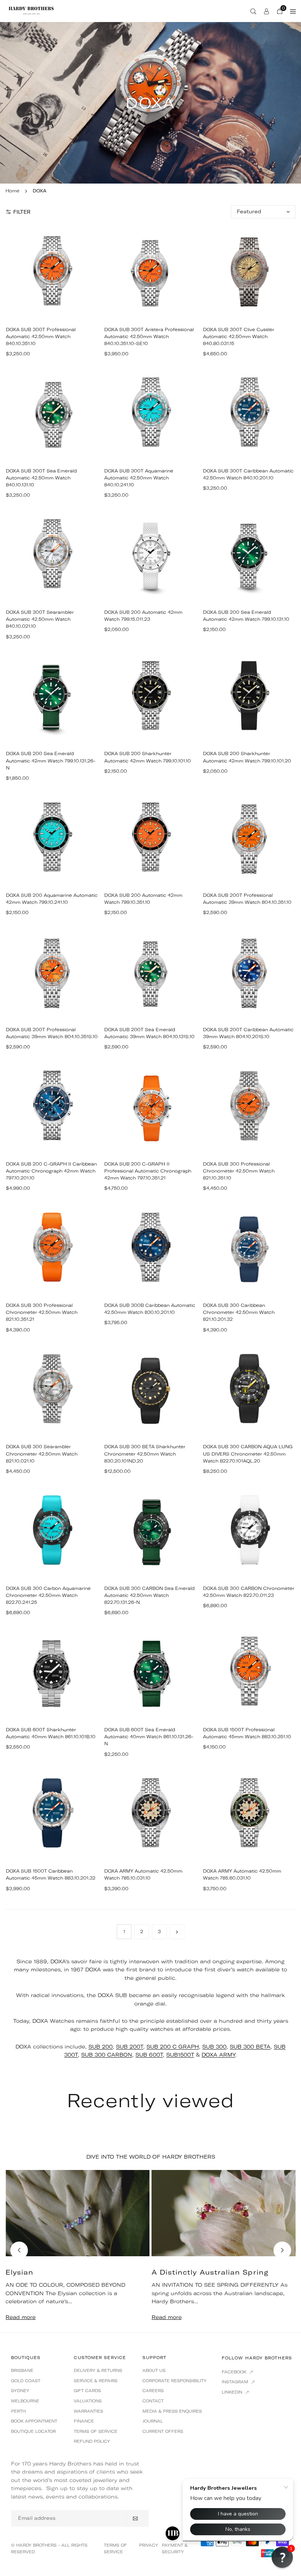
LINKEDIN (233, 2392)
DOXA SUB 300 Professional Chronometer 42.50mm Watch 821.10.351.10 (239, 1171)
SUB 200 (101, 2047)
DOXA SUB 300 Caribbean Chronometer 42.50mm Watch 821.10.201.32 (239, 1312)
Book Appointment (34, 2421)
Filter (22, 212)
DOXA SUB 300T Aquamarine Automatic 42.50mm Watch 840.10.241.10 (139, 478)
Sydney (20, 2391)
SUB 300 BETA (250, 2047)
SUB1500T (180, 2055)
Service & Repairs (96, 2381)
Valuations (88, 2401)
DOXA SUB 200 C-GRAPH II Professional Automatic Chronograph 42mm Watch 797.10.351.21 (148, 1171)
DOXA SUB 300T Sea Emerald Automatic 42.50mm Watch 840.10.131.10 (41, 478)
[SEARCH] (253, 11)
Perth (18, 2411)
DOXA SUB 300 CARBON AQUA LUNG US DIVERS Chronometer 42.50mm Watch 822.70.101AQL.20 (248, 1454)
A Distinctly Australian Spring (210, 2272)
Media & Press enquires (172, 2411)
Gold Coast (26, 2381)
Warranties (88, 2411)
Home (12, 191)
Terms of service (96, 2431)
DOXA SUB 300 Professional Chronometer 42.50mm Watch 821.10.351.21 (42, 1312)
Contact (153, 2401)
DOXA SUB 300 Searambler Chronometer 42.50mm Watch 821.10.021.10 (42, 1454)
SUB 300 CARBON (107, 2055)
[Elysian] (78, 2213)
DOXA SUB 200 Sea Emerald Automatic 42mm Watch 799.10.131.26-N (51, 760)
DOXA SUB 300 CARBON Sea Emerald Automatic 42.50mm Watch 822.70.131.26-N (149, 1595)
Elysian (20, 2272)
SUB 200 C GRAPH (173, 2047)
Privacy (149, 2545)
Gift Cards (87, 2391)
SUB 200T (130, 2047)
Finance (84, 2421)
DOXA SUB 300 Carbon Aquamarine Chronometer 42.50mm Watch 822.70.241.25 (48, 1595)
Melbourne (25, 2401)
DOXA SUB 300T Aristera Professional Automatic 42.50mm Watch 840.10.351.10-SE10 (149, 336)
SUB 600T (149, 2055)
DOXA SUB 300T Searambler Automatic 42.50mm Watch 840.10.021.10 (40, 619)
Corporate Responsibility (175, 2381)
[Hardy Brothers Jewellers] (31, 10)
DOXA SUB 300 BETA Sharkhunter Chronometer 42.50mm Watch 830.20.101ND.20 (145, 1454)
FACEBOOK (235, 2372)
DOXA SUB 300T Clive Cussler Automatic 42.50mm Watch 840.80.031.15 (239, 336)
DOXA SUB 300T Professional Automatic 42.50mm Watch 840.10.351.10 (41, 336)
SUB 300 (214, 2047)
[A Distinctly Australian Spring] (224, 2213)
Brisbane (22, 2370)
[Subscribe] (135, 2518)
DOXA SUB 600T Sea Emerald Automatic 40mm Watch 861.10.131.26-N (149, 1737)
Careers (153, 2391)
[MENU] (293, 11)
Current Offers (163, 2431)
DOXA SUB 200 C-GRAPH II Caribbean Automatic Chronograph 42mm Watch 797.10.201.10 (51, 1171)
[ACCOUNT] (266, 11)
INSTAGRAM (236, 2382)
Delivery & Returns (98, 2370)
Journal (153, 2421)
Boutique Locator (33, 2431)
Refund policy (92, 2441)
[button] (282, 2250)
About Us (154, 2370)
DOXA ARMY (218, 2055)
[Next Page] (177, 1932)
